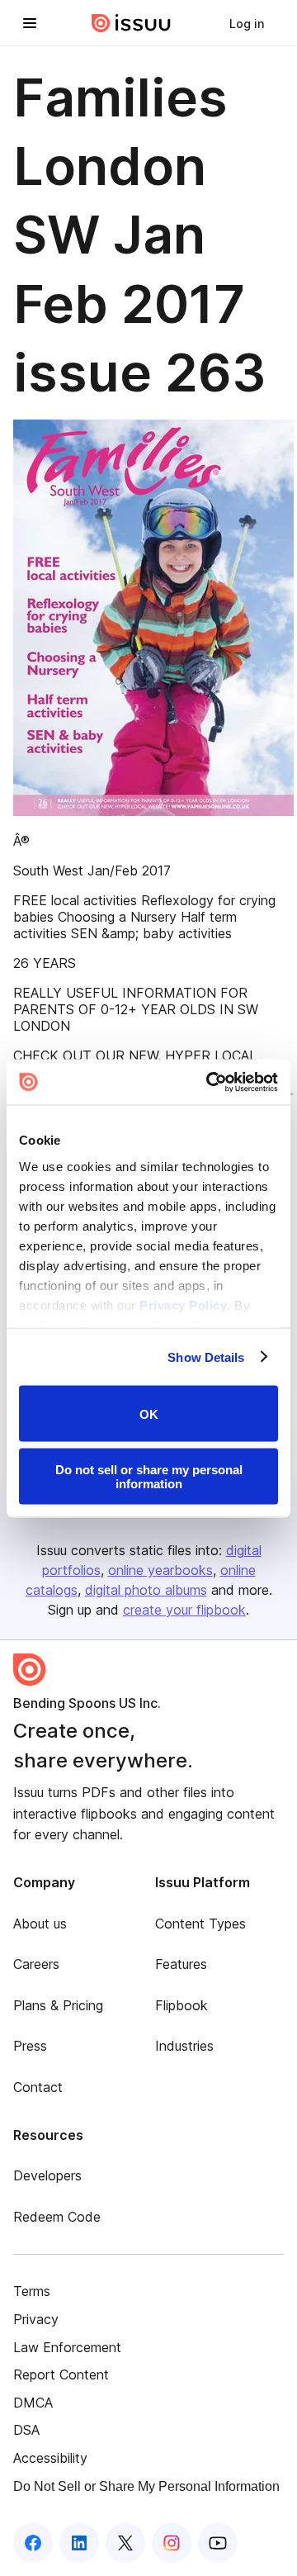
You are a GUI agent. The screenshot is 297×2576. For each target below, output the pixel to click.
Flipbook (181, 2005)
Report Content (61, 2374)
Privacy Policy (183, 1305)
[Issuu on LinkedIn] (79, 2543)
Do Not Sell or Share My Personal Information (146, 2486)
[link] (247, 23)
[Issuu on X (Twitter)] (125, 2543)
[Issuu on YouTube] (218, 2543)
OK (149, 1414)
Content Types (200, 1924)
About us (40, 1924)
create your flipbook (184, 1610)
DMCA (33, 2403)
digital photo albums (146, 1590)
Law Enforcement (67, 2347)
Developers (47, 2175)
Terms (32, 2291)
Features (181, 1964)
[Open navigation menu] (30, 23)
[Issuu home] (131, 23)
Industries (184, 2046)
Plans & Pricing (58, 2005)
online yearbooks (160, 1570)
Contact (38, 2087)
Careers (36, 1964)
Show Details (206, 1357)
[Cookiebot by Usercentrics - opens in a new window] (210, 1082)
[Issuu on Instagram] (172, 2543)
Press (30, 2046)
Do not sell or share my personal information (149, 1476)
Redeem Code (57, 2217)
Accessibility (50, 2458)
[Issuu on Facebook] (33, 2543)
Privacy (36, 2319)
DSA (26, 2430)
